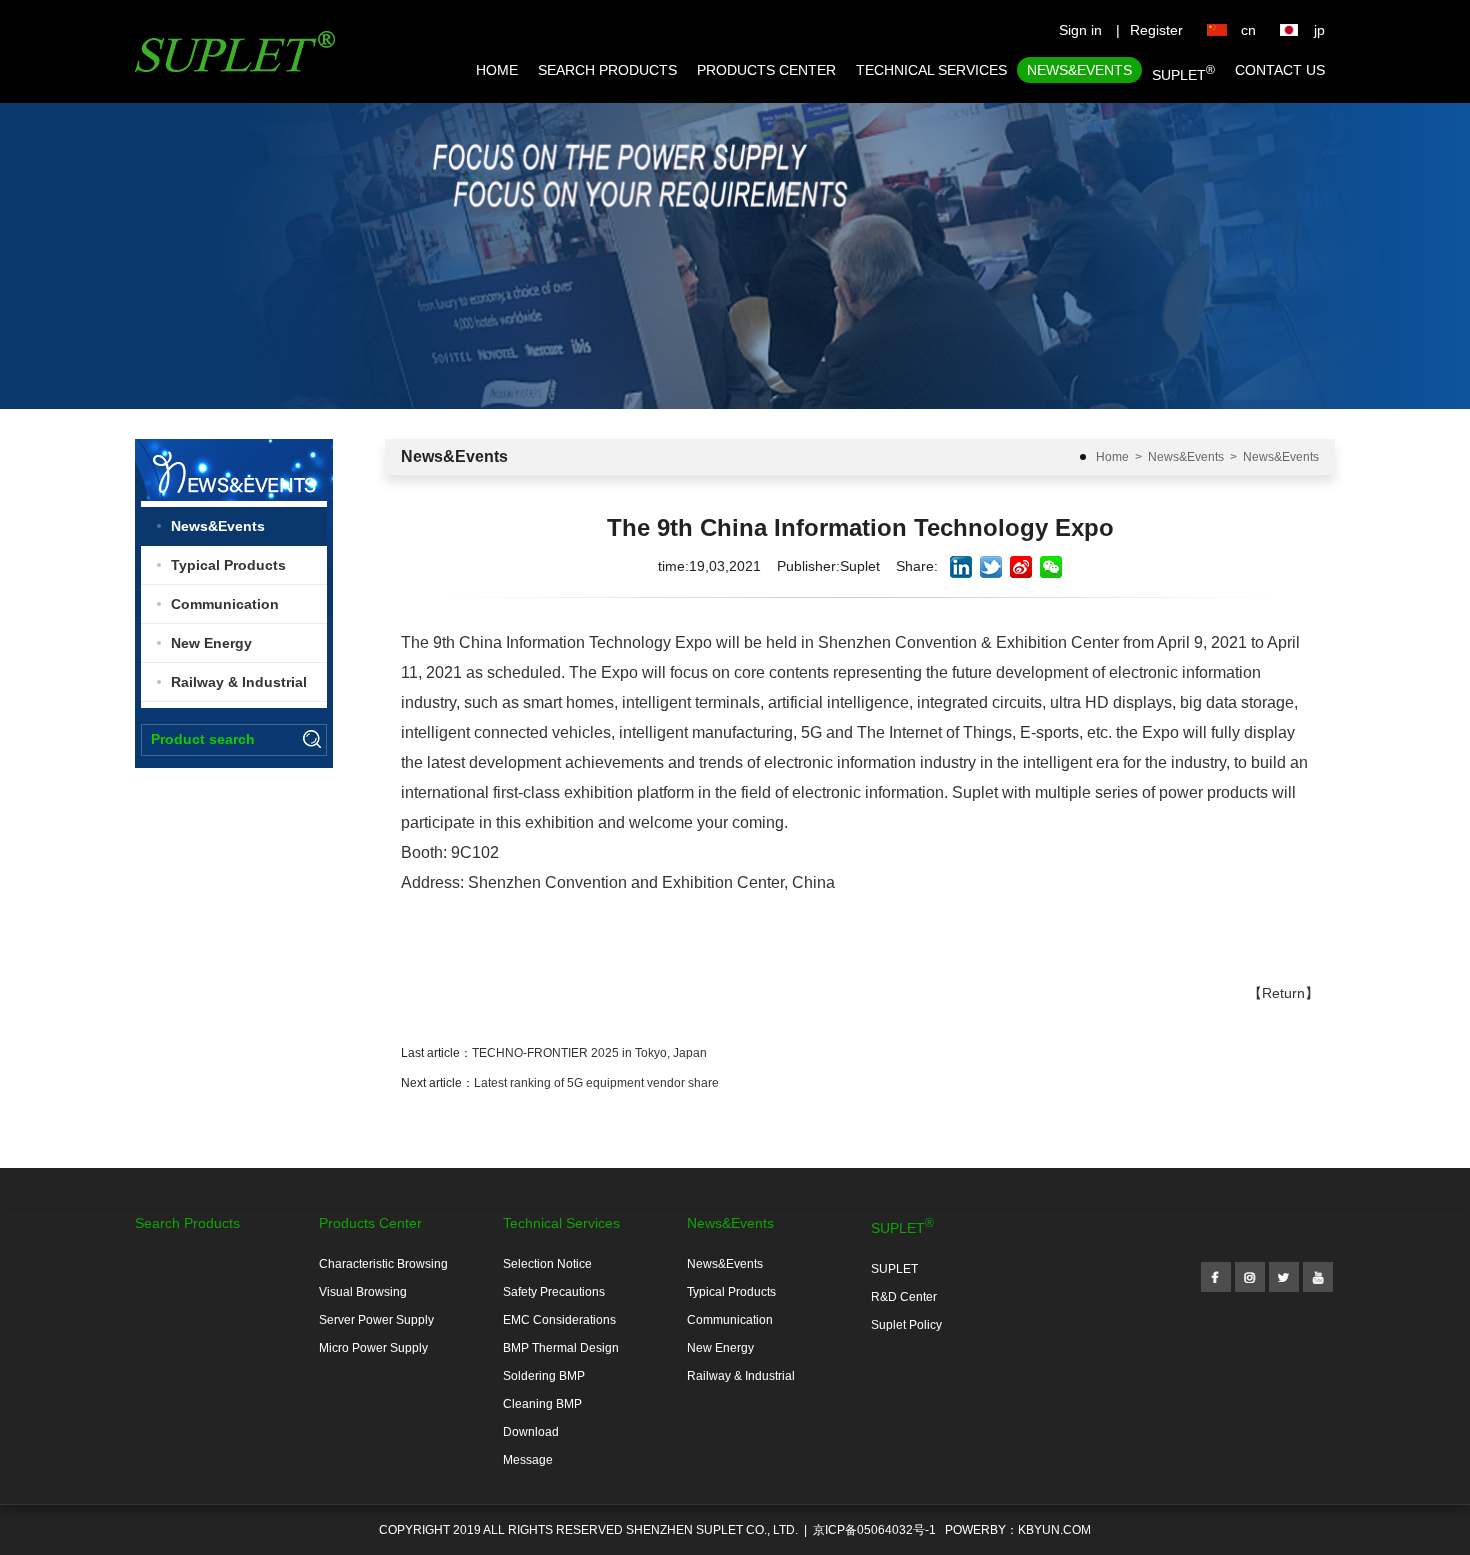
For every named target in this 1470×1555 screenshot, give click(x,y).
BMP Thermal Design (561, 1348)
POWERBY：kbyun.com (1018, 1530)
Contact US (1280, 70)
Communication (225, 604)
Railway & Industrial (239, 682)
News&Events (1079, 70)
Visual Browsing (363, 1292)
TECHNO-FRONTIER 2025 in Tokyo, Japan (589, 1053)
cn (1248, 30)
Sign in (1080, 30)
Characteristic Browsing (383, 1264)
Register (1156, 30)
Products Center (766, 70)
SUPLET (1183, 73)
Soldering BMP (544, 1376)
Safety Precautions (554, 1292)
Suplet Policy (906, 1325)
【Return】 (1283, 993)
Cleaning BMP (542, 1404)
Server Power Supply (376, 1320)
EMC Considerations (559, 1320)
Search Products (607, 70)
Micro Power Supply (373, 1348)
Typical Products (228, 565)
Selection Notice (547, 1264)
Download (531, 1432)
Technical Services (931, 70)
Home (497, 70)
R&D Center (904, 1297)
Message (528, 1460)
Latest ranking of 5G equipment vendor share (596, 1083)
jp (1319, 30)
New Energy (211, 643)
